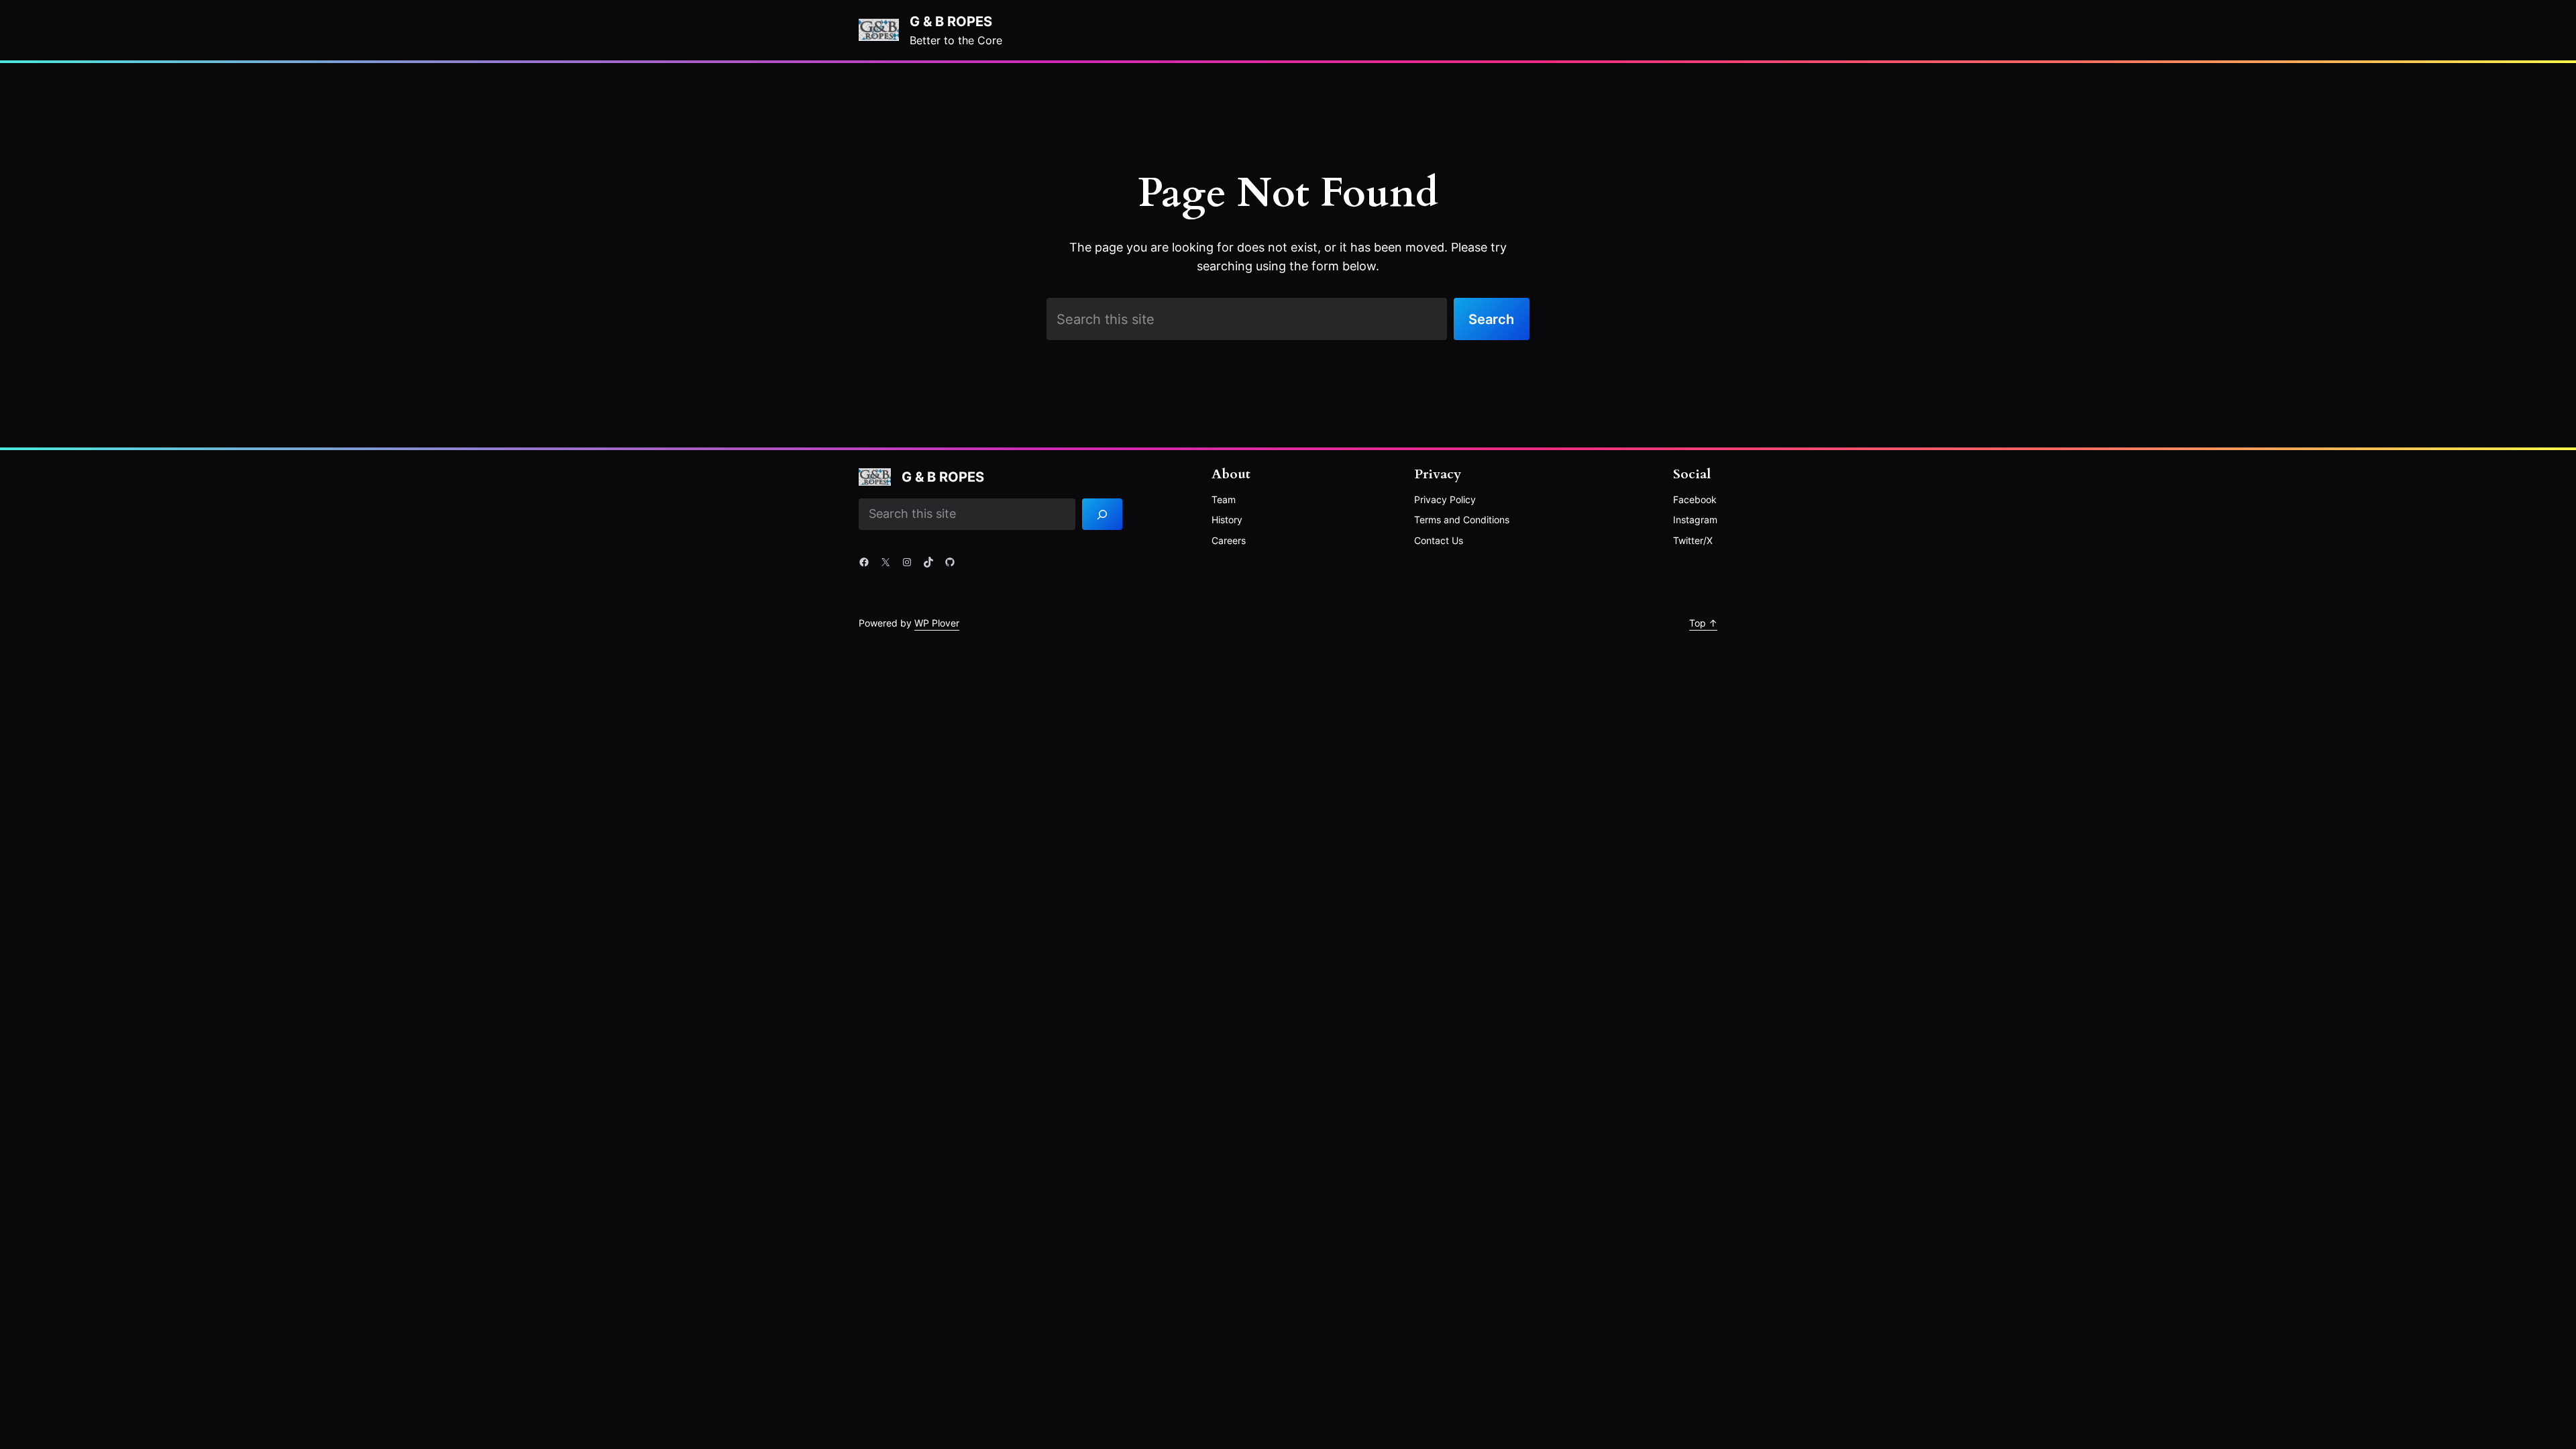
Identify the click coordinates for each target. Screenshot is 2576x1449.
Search (1491, 319)
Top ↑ (1703, 623)
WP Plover (937, 623)
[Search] (1103, 515)
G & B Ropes (951, 21)
